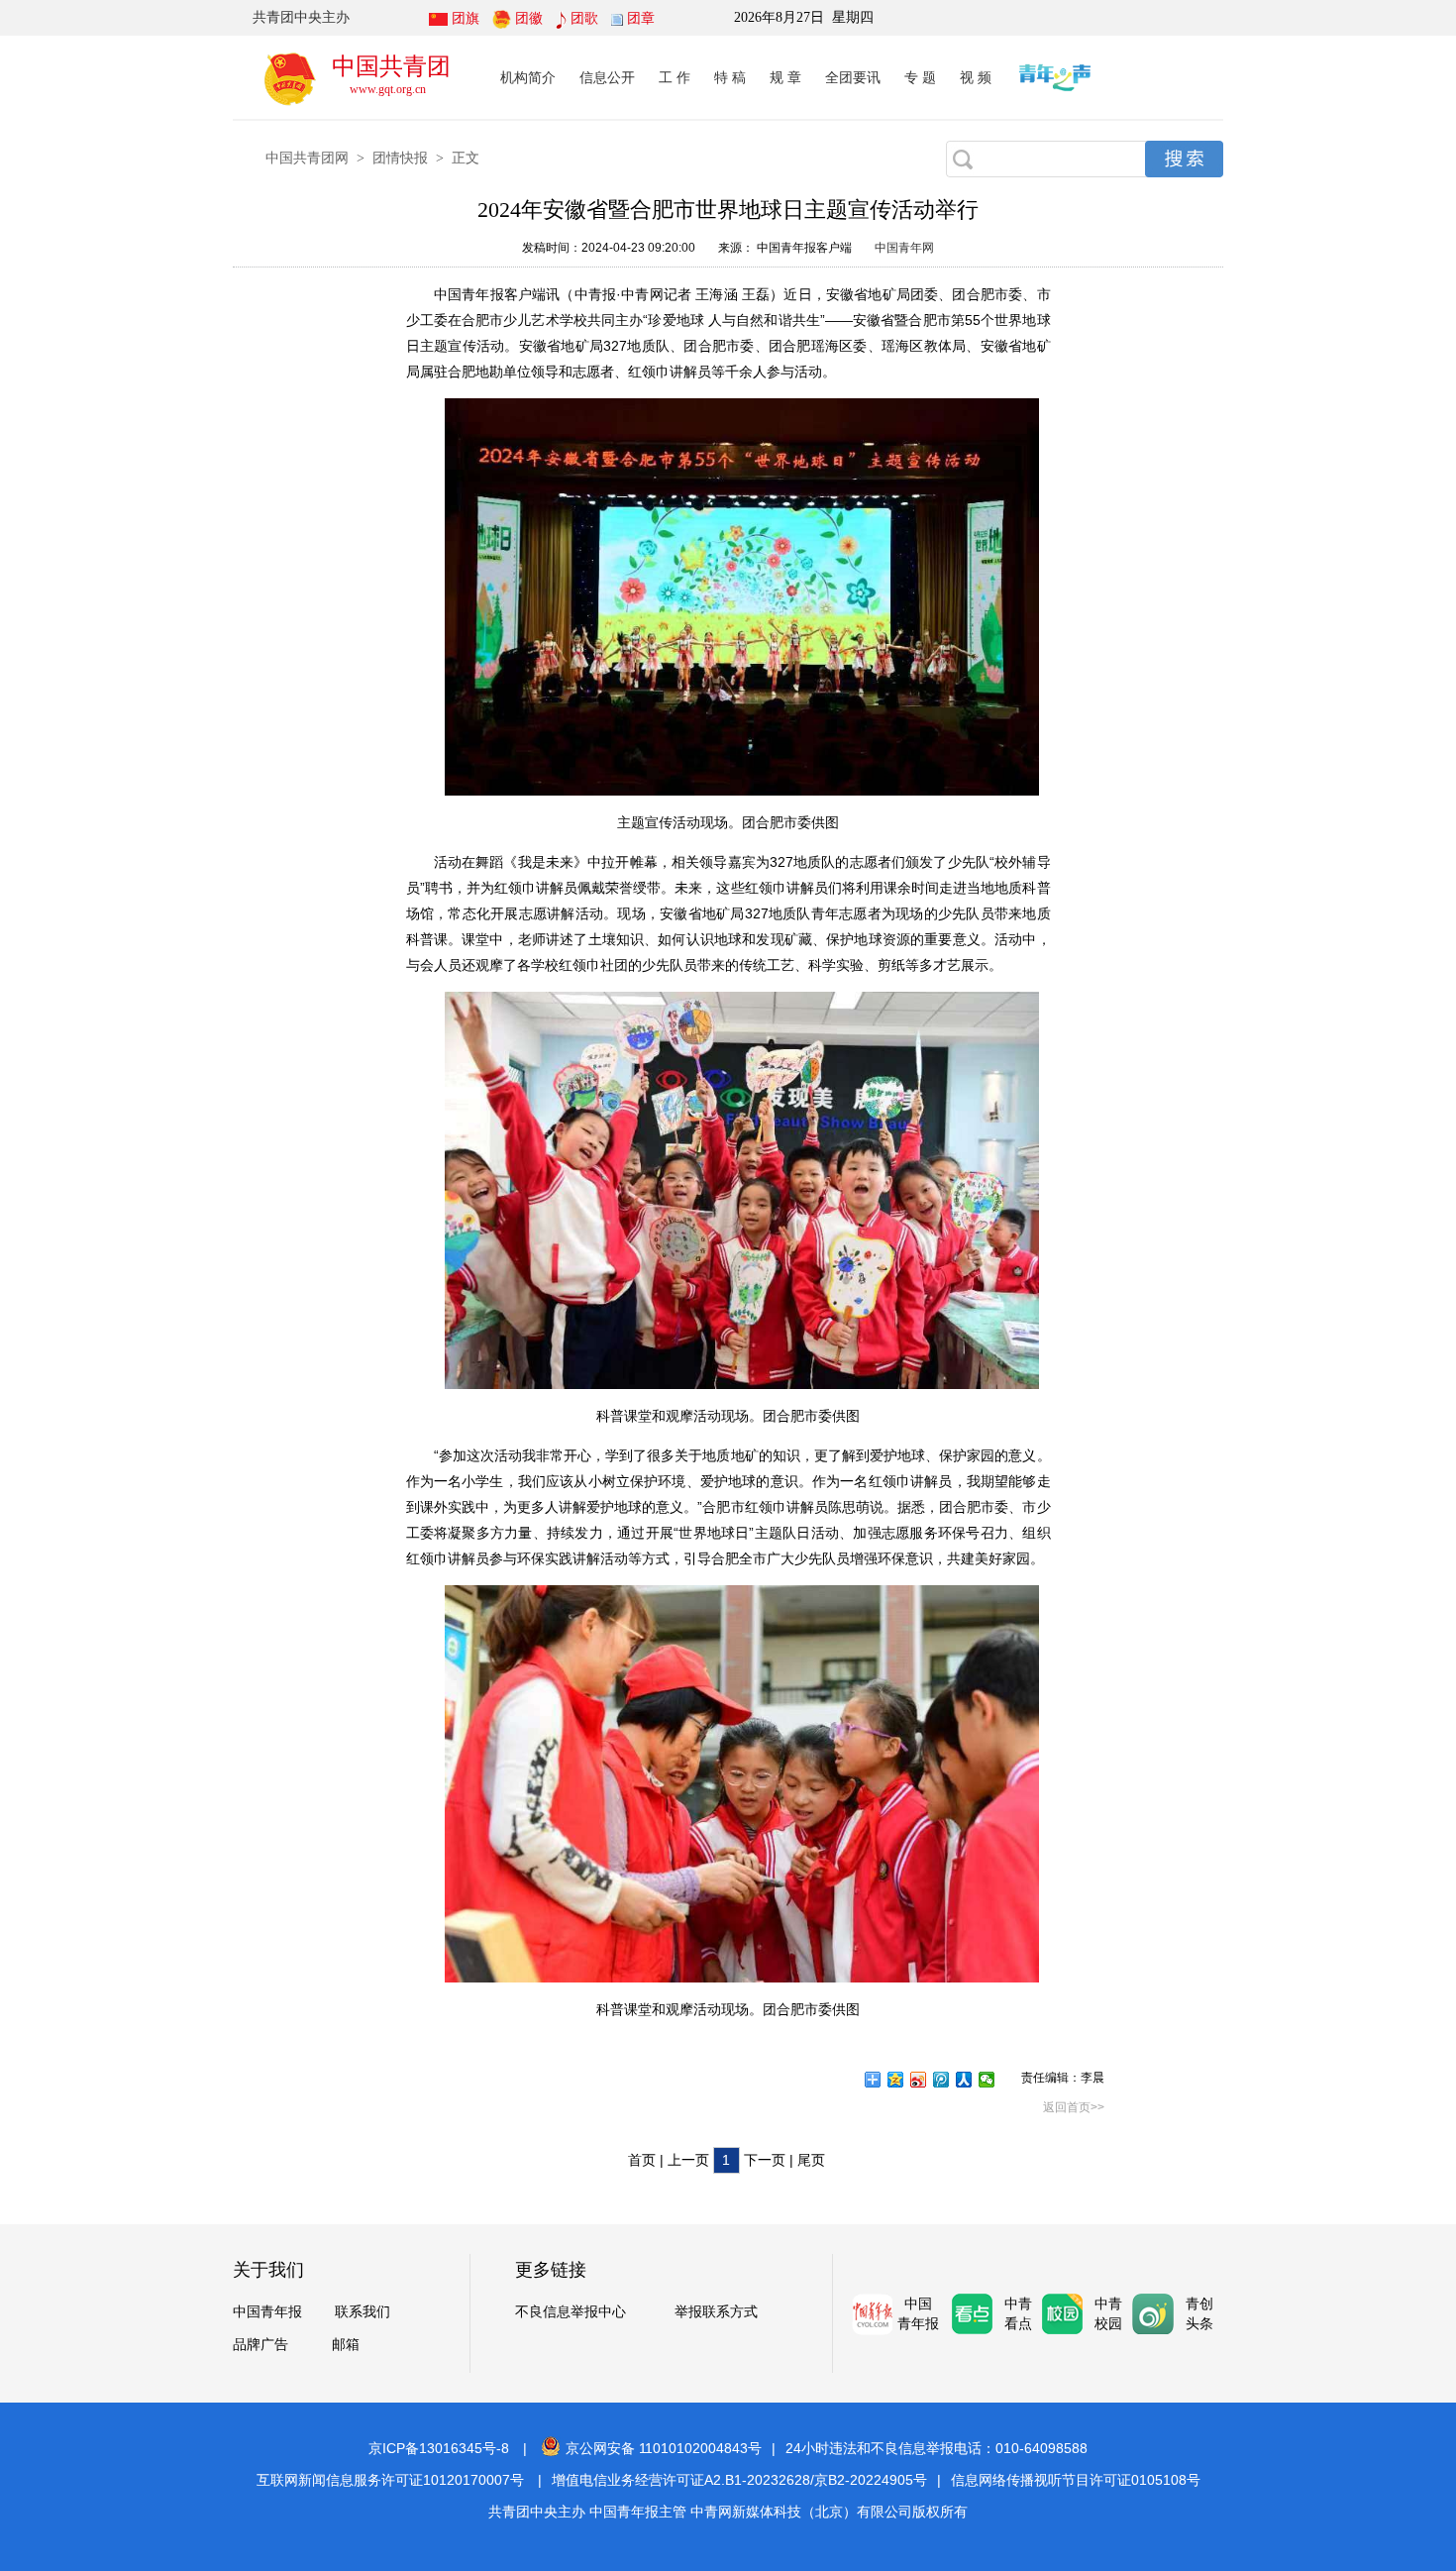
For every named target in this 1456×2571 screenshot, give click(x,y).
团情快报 (400, 158)
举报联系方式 (716, 2312)
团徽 (529, 18)
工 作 (675, 77)
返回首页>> (1074, 2107)
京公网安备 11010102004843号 (664, 2448)
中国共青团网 (307, 158)
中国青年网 (904, 248)
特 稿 (730, 77)
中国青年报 (267, 2312)
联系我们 (363, 2312)
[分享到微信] (987, 2080)
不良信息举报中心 (571, 2312)
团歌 (584, 18)
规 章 (785, 77)
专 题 (920, 77)
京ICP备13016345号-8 (439, 2448)
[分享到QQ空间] (896, 2080)
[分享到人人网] (964, 2080)
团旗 (466, 18)
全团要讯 (853, 77)
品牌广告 (260, 2345)
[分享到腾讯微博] (941, 2080)
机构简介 (528, 77)
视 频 (976, 77)
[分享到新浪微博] (919, 2080)
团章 (641, 18)
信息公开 (607, 77)
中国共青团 (391, 66)
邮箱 (346, 2345)
